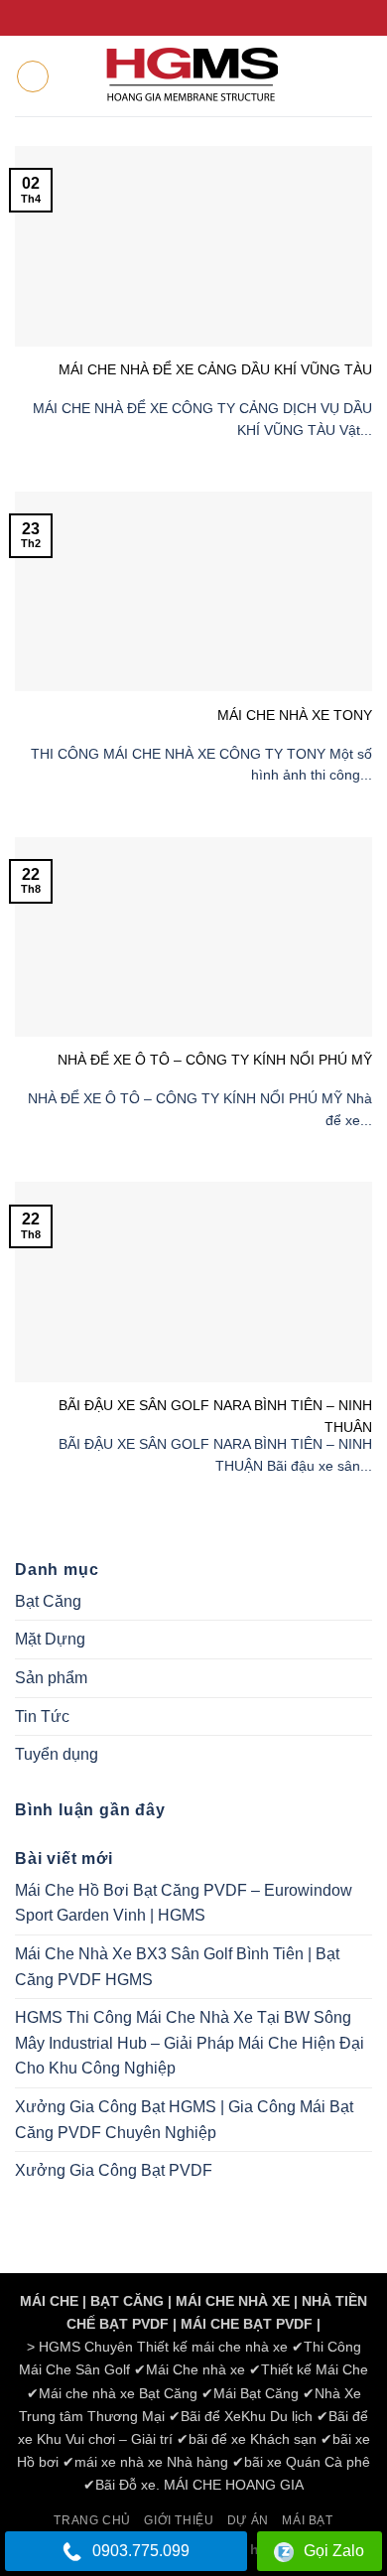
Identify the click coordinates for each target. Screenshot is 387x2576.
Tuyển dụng (57, 1754)
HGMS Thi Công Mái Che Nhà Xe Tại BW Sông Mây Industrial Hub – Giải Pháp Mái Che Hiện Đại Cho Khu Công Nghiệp (190, 2043)
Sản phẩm (51, 1678)
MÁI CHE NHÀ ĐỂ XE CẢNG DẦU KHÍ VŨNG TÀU (215, 369)
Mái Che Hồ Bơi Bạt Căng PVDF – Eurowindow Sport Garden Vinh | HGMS (184, 1903)
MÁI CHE (49, 2301)
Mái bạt (307, 2520)
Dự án (248, 2520)
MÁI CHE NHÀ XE (233, 2301)
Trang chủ (92, 2520)
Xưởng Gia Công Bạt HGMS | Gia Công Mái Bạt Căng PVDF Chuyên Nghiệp (184, 2120)
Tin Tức (42, 1717)
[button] (33, 76)
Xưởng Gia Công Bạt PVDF (114, 2170)
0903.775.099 (141, 2551)
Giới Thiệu (179, 2520)
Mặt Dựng (50, 1639)
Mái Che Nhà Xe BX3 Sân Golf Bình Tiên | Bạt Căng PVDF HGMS (177, 1967)
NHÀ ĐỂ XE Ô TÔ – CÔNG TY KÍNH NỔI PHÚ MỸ (215, 1060)
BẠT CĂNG (127, 2301)
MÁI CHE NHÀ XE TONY (295, 715)
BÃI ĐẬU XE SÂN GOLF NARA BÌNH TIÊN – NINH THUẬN (215, 1416)
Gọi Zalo (334, 2551)
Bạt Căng (48, 1601)
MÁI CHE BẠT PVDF (247, 2324)
